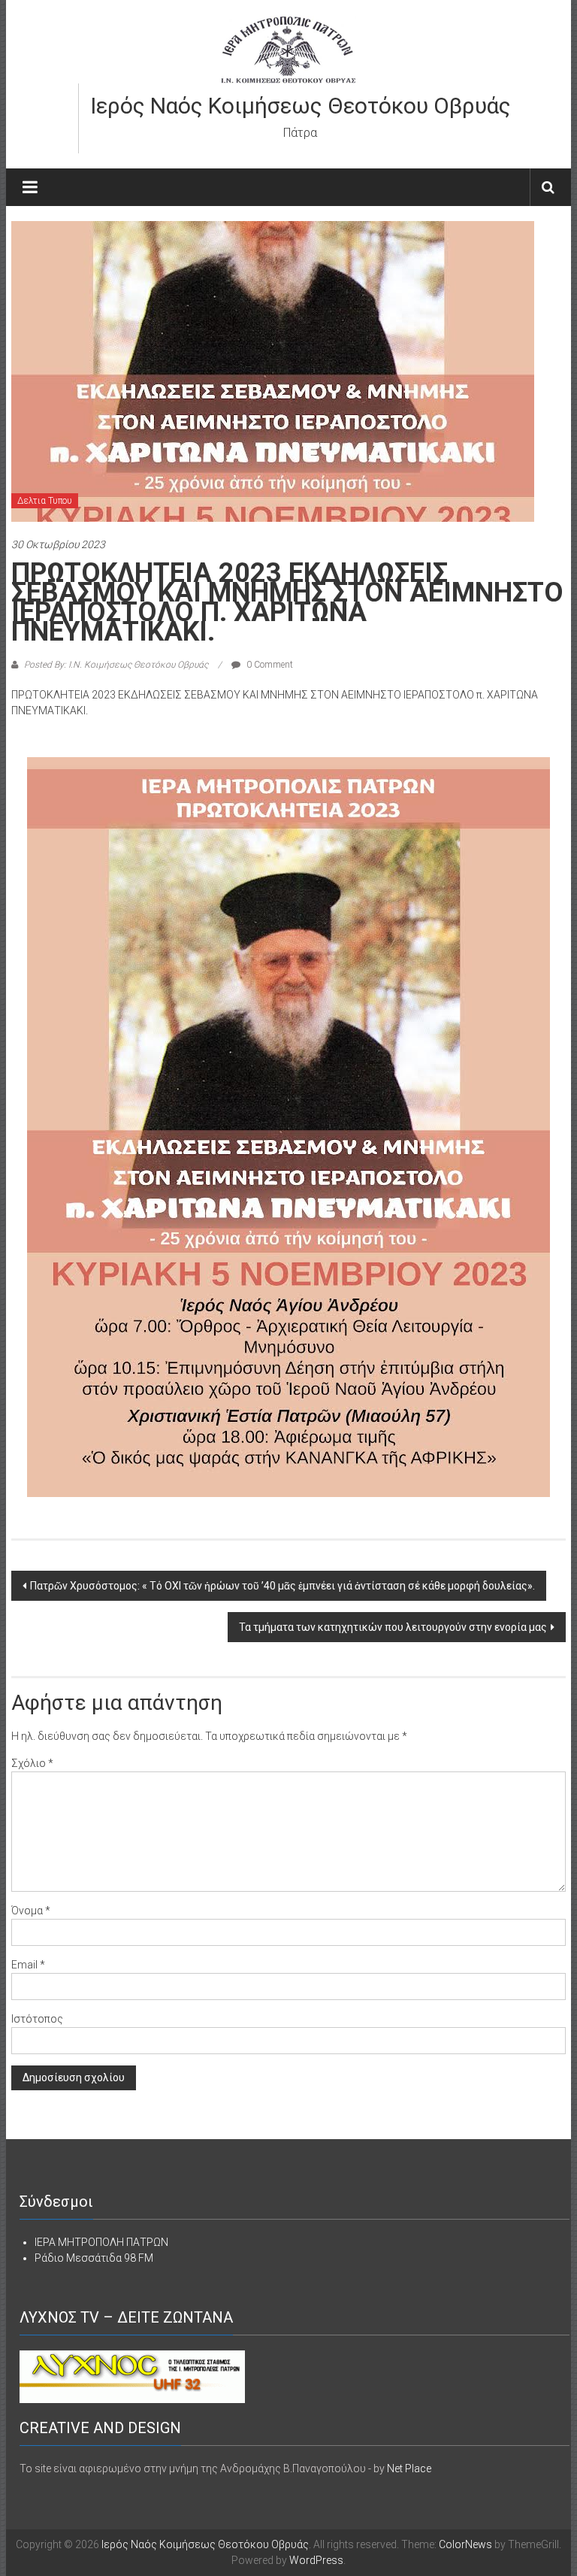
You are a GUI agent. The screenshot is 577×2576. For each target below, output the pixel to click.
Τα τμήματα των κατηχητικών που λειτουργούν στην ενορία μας (393, 1627)
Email (28, 1965)
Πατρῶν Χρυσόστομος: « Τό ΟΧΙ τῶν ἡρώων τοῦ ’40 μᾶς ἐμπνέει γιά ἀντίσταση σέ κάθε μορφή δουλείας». (282, 1586)
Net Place (409, 2468)
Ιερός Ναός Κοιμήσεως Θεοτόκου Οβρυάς (301, 106)
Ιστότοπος (37, 2019)
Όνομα (31, 1911)
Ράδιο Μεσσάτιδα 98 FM (94, 2258)
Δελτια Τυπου (45, 501)
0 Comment (269, 665)
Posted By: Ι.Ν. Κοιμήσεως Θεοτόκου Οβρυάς (116, 665)
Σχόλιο (32, 1763)
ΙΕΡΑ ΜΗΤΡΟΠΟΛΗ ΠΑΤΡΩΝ (101, 2242)
